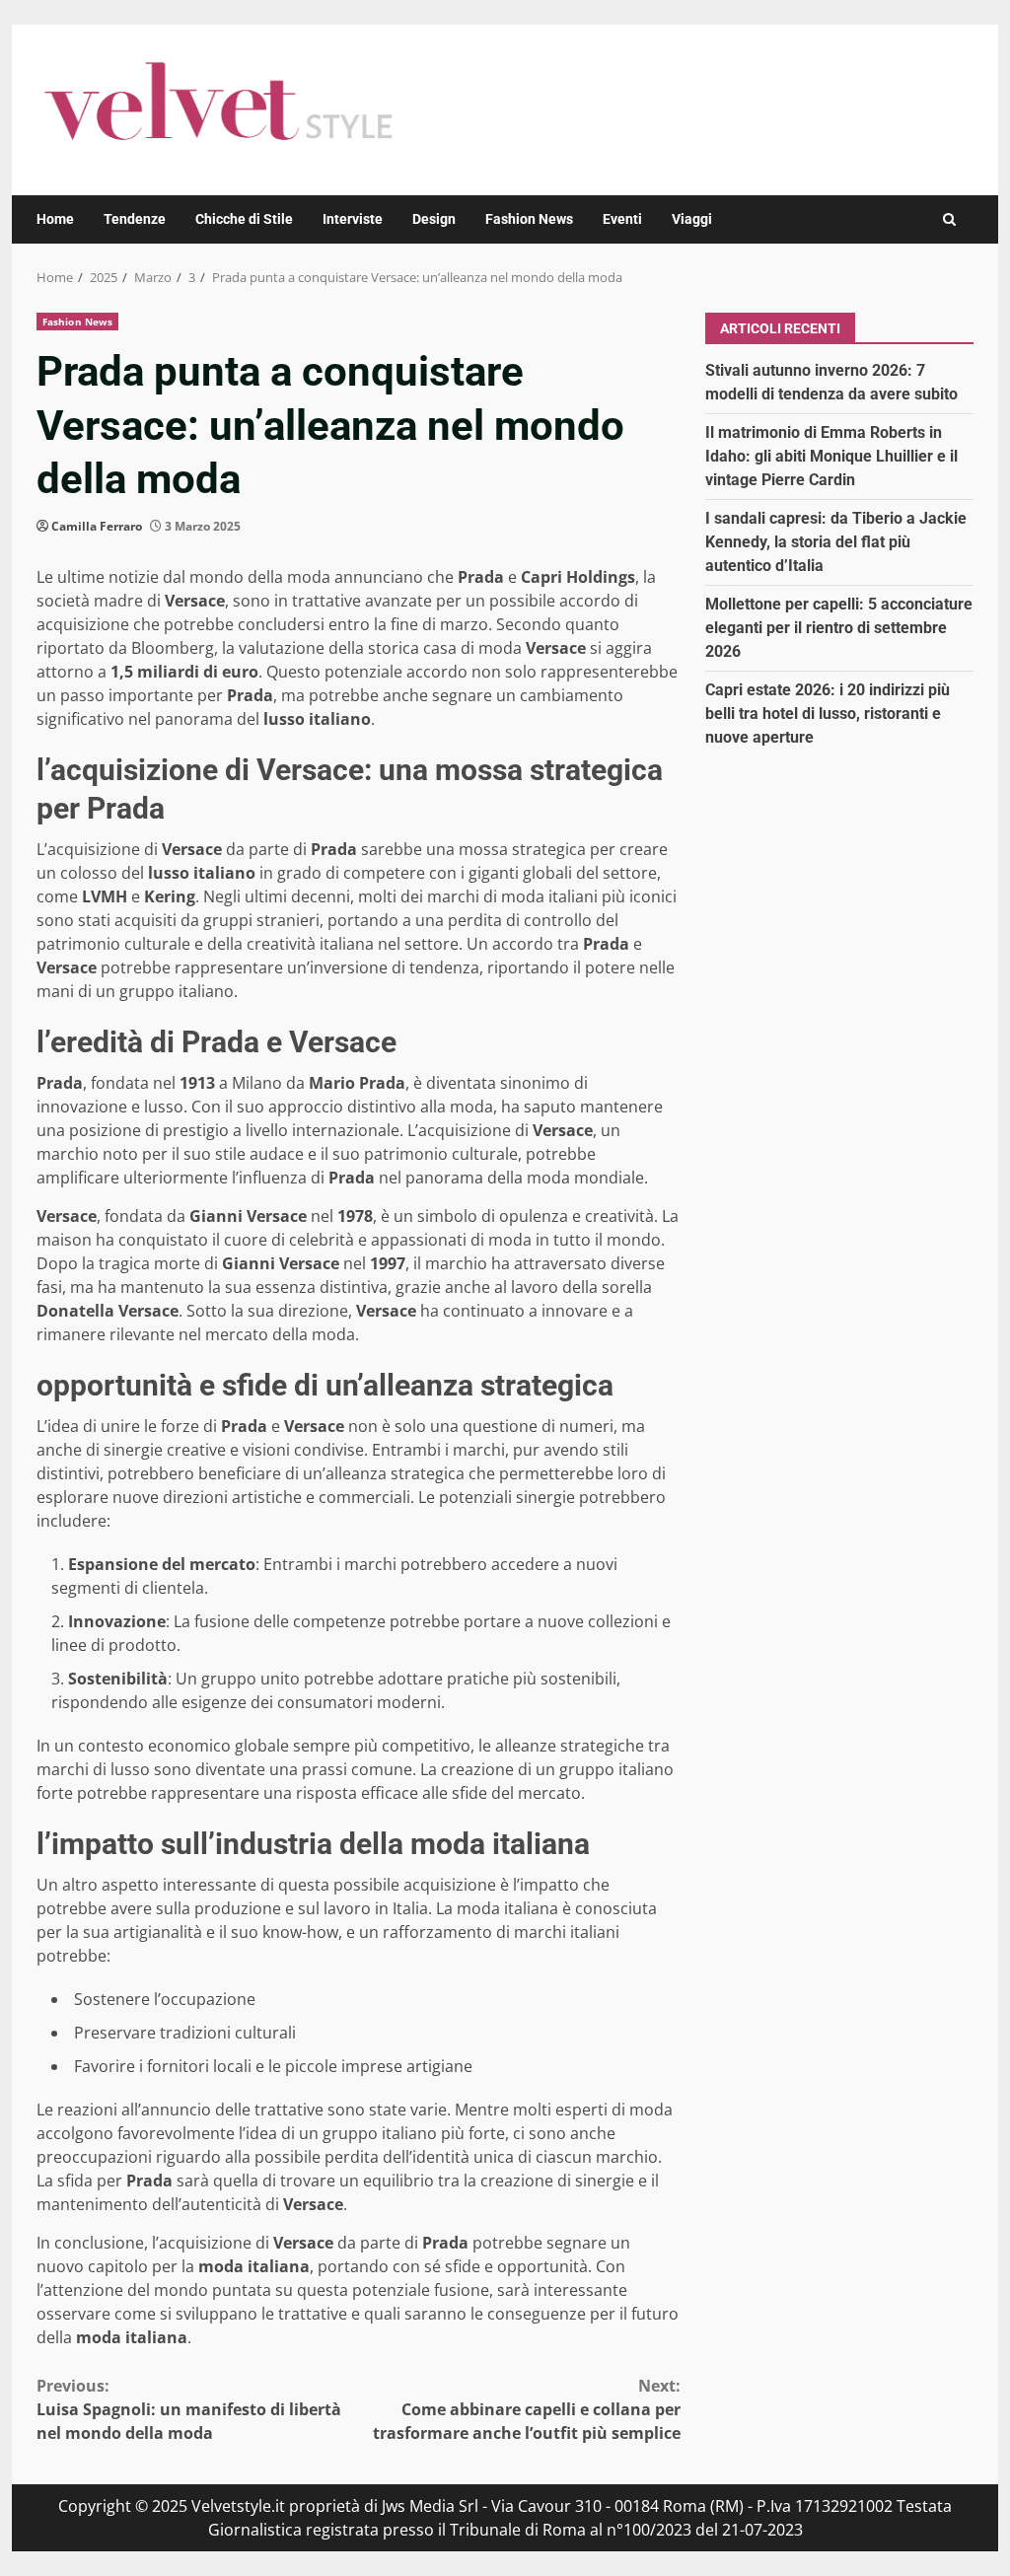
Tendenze (135, 219)
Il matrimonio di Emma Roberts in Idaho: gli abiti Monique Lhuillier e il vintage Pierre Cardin (831, 456)
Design (434, 219)
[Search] (949, 219)
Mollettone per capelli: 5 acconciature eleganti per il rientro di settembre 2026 (839, 628)
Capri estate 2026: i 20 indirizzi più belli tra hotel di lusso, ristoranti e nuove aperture (828, 714)
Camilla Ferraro (97, 526)
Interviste (353, 219)
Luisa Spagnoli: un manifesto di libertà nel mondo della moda (189, 2409)
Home (55, 219)
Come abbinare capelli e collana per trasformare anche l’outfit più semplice (526, 2409)
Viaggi (692, 219)
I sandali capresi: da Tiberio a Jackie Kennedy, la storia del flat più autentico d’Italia (836, 542)
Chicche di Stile (244, 219)
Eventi (622, 219)
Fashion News (529, 219)
